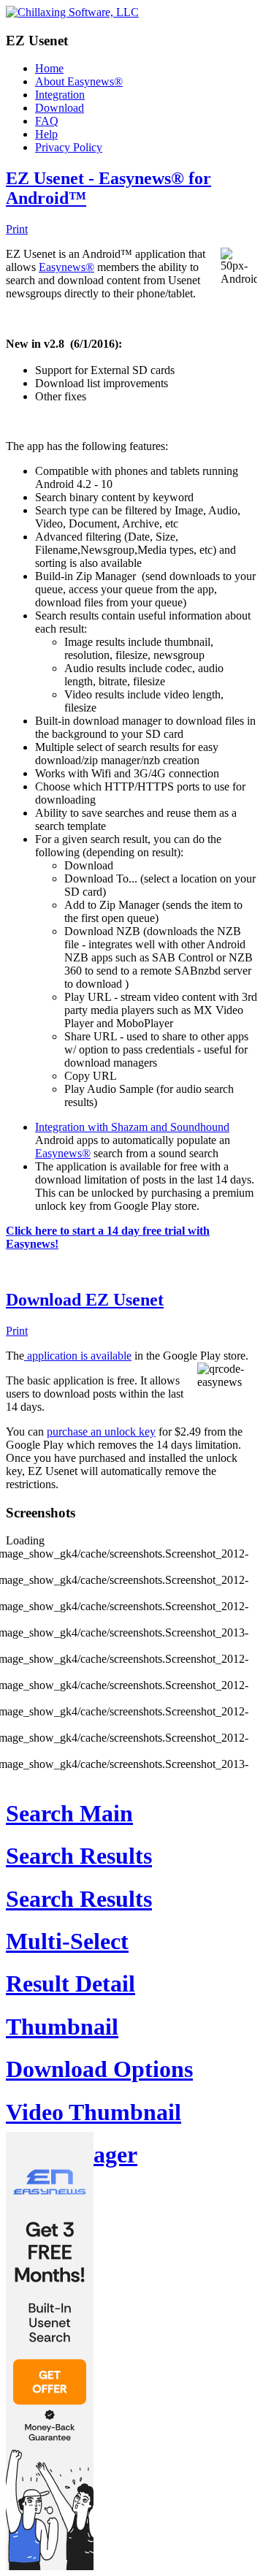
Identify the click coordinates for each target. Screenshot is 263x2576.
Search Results (79, 1856)
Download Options (99, 2069)
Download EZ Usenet (85, 1300)
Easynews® (66, 267)
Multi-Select (67, 1941)
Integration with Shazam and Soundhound (132, 1127)
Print (17, 229)
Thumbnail (62, 2027)
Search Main (69, 1813)
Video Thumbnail (94, 2112)
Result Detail (70, 1984)
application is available (78, 1356)
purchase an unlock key (101, 1432)
